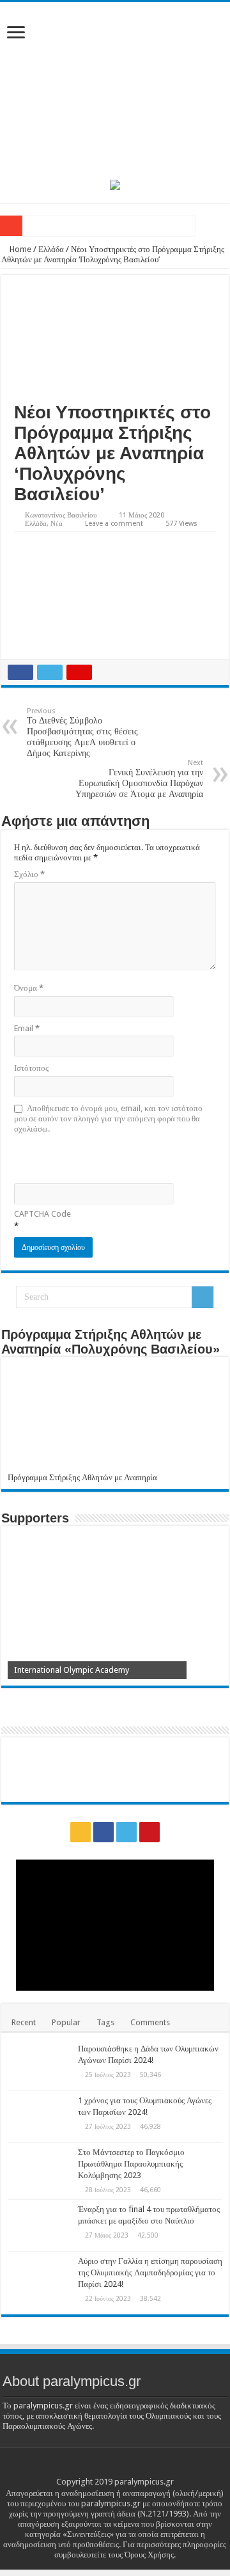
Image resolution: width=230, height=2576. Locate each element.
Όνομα (29, 988)
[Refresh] (105, 1158)
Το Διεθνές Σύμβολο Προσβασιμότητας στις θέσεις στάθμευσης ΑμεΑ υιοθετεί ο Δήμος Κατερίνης (82, 732)
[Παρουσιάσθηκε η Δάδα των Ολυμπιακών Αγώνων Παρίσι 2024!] (40, 2065)
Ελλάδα (51, 249)
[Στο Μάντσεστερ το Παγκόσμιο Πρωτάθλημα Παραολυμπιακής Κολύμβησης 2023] (40, 2169)
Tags (105, 2022)
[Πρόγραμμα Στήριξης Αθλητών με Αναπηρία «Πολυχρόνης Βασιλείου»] (115, 1418)
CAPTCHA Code (42, 1214)
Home (19, 249)
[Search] (203, 1297)
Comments (150, 2022)
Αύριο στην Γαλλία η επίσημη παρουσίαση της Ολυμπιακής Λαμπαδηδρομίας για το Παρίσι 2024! (150, 2272)
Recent (24, 2022)
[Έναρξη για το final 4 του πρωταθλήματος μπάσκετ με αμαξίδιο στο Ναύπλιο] (40, 2225)
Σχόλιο (29, 874)
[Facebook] (103, 1832)
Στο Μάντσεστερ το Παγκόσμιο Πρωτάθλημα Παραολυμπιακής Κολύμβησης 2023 (131, 2164)
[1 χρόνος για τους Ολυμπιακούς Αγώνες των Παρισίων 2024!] (40, 2117)
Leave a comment (114, 524)
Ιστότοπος (31, 1068)
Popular (66, 2022)
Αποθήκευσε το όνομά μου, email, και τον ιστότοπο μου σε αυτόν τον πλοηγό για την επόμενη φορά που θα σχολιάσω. (108, 1118)
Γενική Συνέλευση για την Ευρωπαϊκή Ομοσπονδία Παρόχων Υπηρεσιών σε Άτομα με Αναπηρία (139, 779)
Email (27, 1028)
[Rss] (80, 1832)
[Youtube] (149, 1832)
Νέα (57, 524)
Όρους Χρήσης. (150, 2555)
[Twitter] (126, 1832)
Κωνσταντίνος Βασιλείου (61, 515)
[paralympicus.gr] (115, 88)
